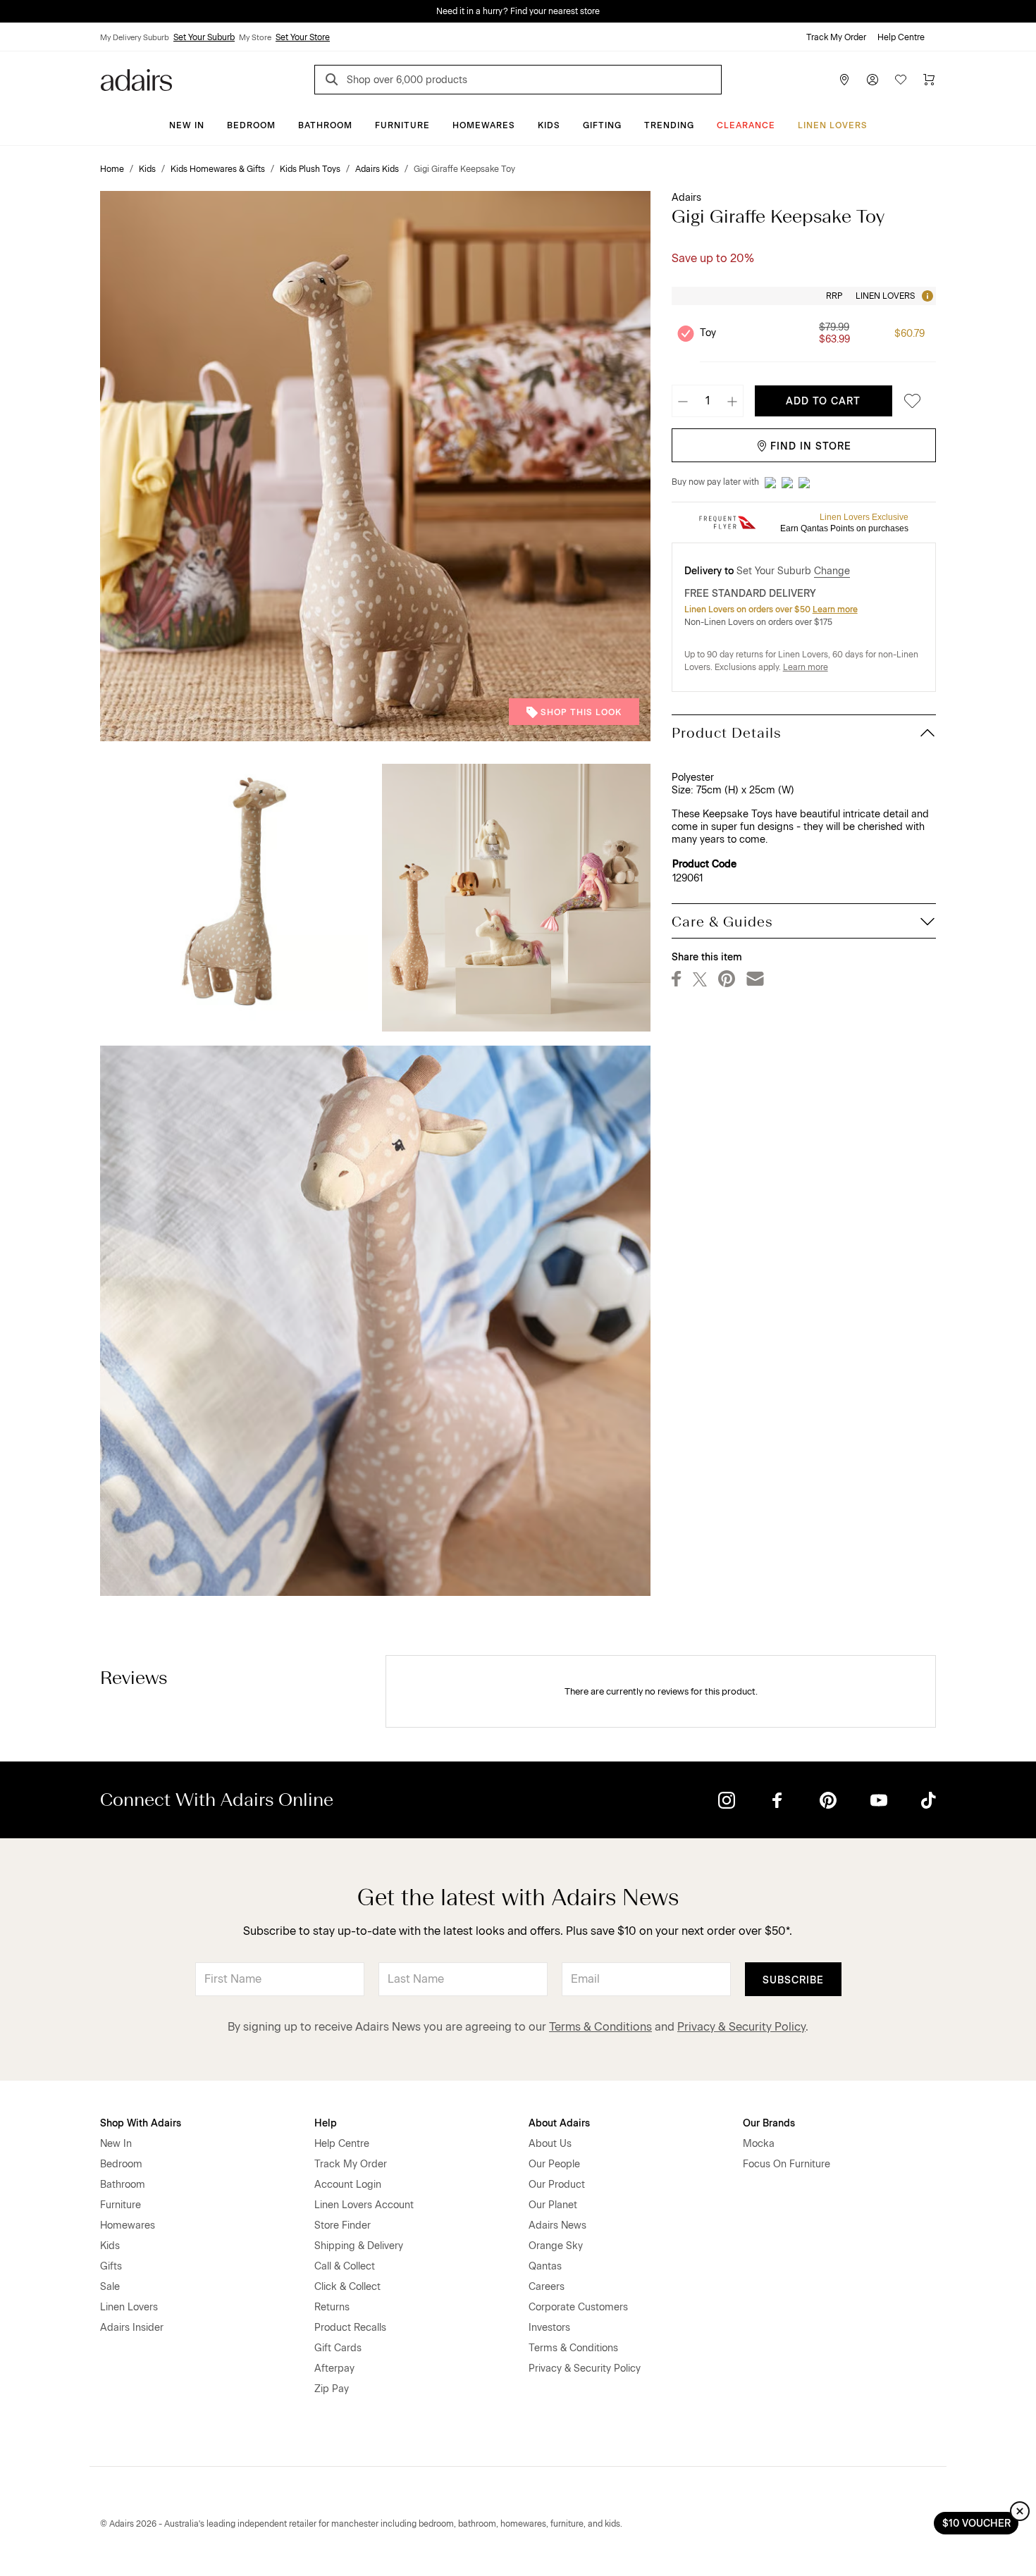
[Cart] (929, 80)
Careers (547, 2287)
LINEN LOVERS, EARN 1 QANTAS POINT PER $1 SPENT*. (528, 11)
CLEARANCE (746, 125)
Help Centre (901, 37)
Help (326, 2123)
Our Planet (553, 2205)
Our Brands (769, 2123)
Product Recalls (350, 2328)
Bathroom (325, 125)
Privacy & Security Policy (741, 2027)
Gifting (602, 125)
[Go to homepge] (136, 79)
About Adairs (559, 2123)
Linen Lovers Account (364, 2205)
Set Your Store (303, 37)
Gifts (111, 2266)
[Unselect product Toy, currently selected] (686, 333)
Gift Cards (338, 2348)
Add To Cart (823, 401)
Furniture (402, 125)
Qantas (545, 2266)
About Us (550, 2144)
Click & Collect (347, 2287)
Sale (110, 2287)
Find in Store (811, 446)
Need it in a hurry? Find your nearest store (11, 11)
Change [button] (832, 571)
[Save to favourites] (908, 401)
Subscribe (793, 1980)
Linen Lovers (833, 125)
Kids (549, 125)
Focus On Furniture (787, 2164)
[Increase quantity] (732, 401)
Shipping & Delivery (359, 2246)
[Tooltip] (926, 296)
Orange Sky (556, 2246)
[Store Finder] (844, 80)
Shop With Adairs (141, 2123)
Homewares (484, 125)
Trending (669, 125)
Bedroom (251, 125)
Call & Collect (345, 2266)
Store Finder (343, 2225)
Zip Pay (332, 2389)
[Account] (872, 80)
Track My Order (836, 37)
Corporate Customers (578, 2307)
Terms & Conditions (600, 2027)
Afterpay (334, 2368)
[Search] (334, 81)
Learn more (835, 609)
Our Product (557, 2185)
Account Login (348, 2185)
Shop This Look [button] (581, 712)
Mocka (759, 2144)
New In (187, 125)
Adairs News (557, 2225)
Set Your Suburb (204, 37)
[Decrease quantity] (683, 401)
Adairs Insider (132, 2328)
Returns (332, 2307)
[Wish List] (901, 80)
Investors (549, 2328)
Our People (554, 2164)
